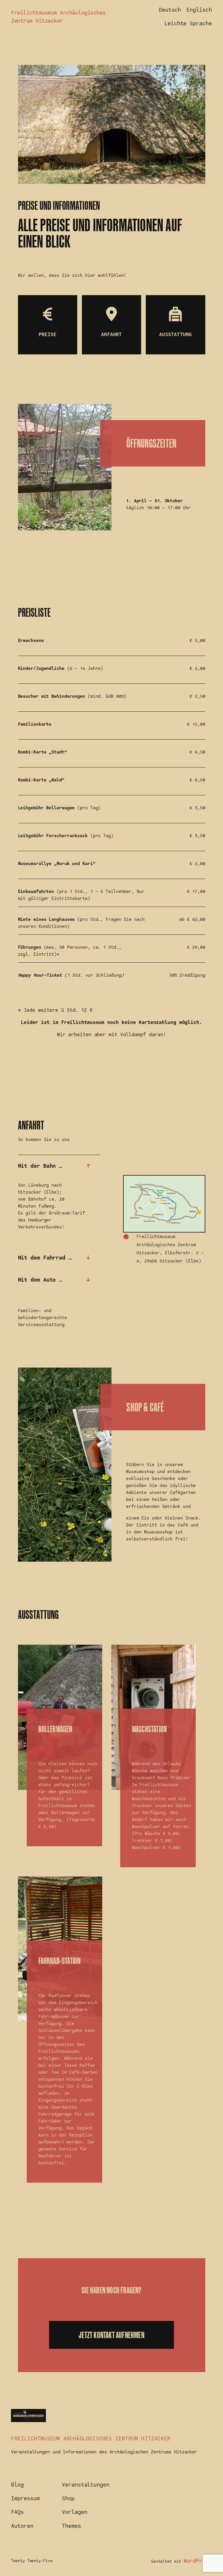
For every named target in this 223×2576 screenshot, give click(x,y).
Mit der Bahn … (40, 1166)
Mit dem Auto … (40, 1280)
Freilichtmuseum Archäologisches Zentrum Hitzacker (91, 2438)
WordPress (198, 2561)
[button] (59, 1166)
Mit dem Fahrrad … (45, 1258)
